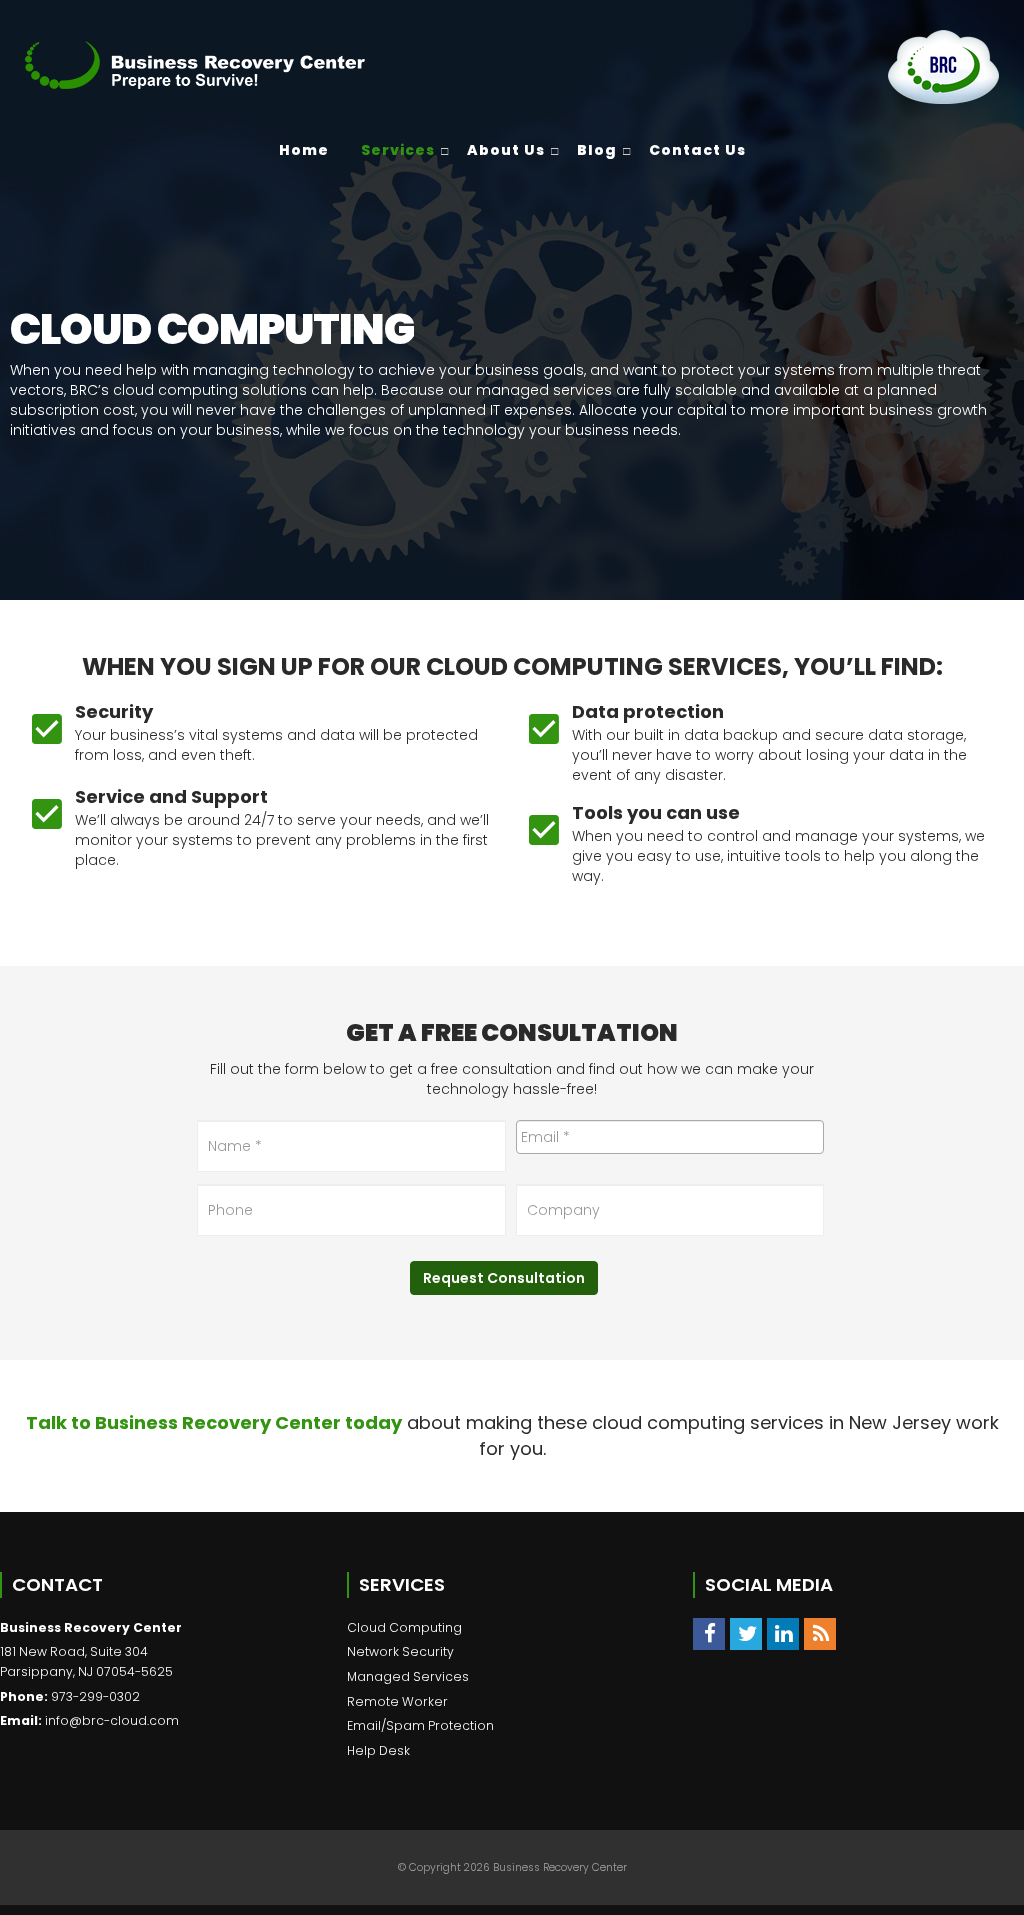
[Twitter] (746, 1633)
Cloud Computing (404, 1627)
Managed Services (408, 1676)
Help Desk (378, 1750)
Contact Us (697, 150)
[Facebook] (709, 1633)
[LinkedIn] (783, 1633)
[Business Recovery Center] (195, 65)
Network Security (400, 1651)
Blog (597, 150)
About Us (506, 150)
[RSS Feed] (820, 1633)
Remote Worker (397, 1701)
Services (398, 150)
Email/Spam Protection (420, 1725)
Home (304, 150)
